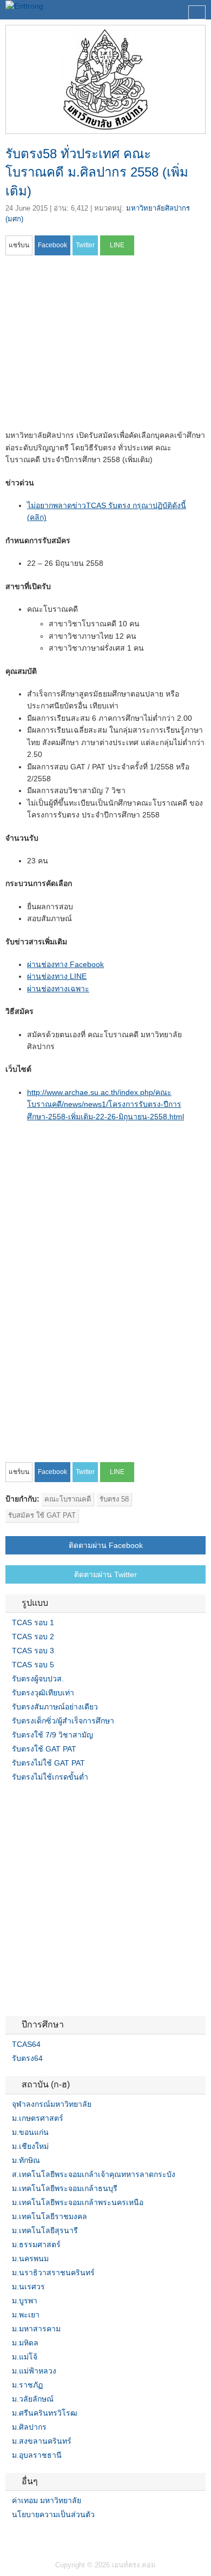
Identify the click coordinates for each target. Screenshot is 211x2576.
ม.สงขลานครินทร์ (42, 2441)
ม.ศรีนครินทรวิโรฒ (45, 2413)
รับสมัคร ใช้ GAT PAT (42, 1515)
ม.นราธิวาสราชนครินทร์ (53, 2273)
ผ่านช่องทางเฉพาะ (58, 989)
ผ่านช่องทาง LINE (57, 976)
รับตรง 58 (114, 1499)
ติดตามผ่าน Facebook (106, 1545)
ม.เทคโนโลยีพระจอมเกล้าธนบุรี (65, 2188)
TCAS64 (26, 2044)
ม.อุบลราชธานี (37, 2455)
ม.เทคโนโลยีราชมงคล (50, 2216)
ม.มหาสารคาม (36, 2329)
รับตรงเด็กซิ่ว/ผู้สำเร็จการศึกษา (63, 1721)
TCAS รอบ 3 (33, 1651)
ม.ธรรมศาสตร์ (36, 2244)
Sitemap (49, 2537)
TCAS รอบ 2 (33, 1637)
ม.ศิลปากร (29, 2427)
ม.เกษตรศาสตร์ (38, 2118)
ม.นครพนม (30, 2259)
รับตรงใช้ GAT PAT (44, 1749)
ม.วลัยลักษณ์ (33, 2399)
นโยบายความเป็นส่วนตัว (53, 2514)
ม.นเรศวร (28, 2287)
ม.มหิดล (25, 2343)
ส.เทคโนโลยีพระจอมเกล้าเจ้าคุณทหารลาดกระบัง (94, 2174)
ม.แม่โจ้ (25, 2357)
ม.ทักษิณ (26, 2160)
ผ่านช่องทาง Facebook (65, 964)
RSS (36, 2537)
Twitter (23, 2537)
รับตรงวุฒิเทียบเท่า (43, 1693)
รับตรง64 (27, 2058)
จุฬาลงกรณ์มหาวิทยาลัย (52, 2104)
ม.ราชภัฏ (27, 2385)
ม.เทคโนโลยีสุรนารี (45, 2230)
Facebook (10, 2537)
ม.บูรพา (25, 2301)
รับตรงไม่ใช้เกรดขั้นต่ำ (50, 1777)
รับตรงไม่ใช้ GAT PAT (48, 1763)
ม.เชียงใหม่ (30, 2146)
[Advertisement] (96, 346)
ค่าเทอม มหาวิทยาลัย (47, 2500)
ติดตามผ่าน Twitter (105, 1574)
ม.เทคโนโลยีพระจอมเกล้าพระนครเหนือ (78, 2202)
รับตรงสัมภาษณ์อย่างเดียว (55, 1707)
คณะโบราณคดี (68, 1499)
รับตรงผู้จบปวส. (38, 1679)
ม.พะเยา (26, 2315)
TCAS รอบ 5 (33, 1665)
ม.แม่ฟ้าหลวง (34, 2371)
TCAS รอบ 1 (33, 1622)
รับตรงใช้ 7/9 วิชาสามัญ (52, 1735)
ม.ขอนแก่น (30, 2132)
